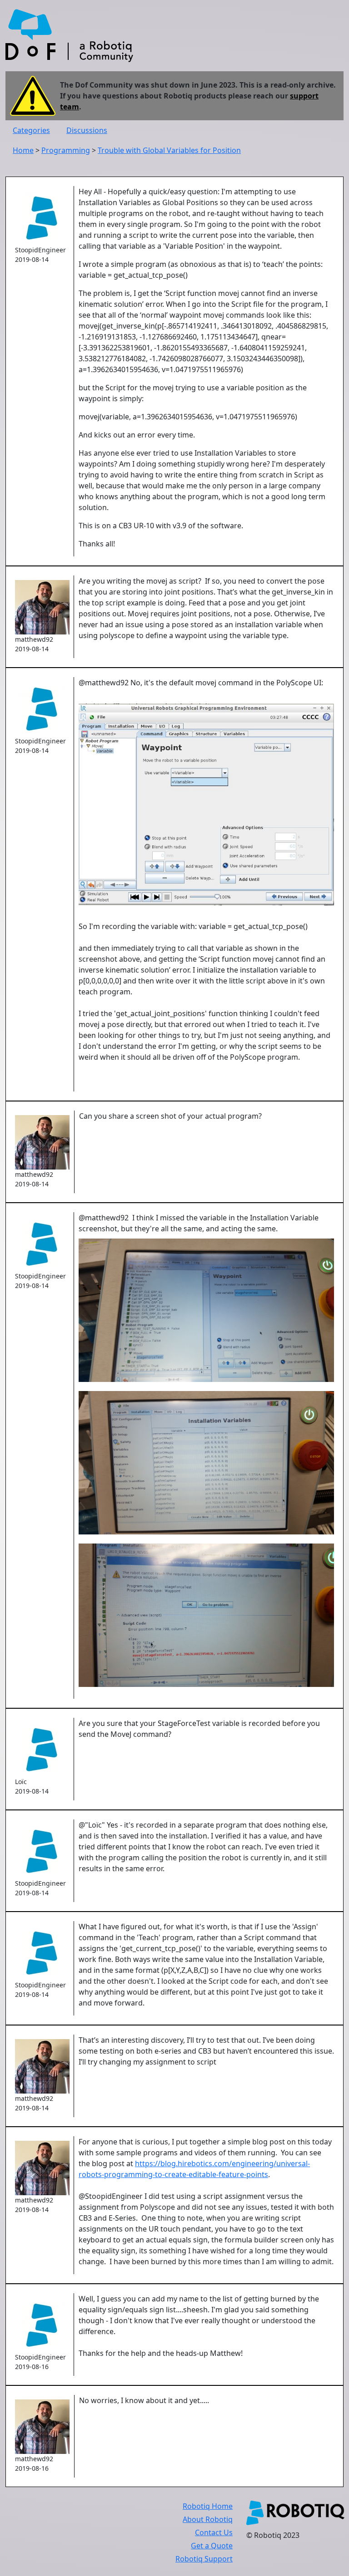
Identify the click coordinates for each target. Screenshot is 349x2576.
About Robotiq (208, 2519)
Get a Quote (212, 2546)
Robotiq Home (208, 2506)
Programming (66, 150)
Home (23, 150)
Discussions (87, 130)
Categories (31, 130)
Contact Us (214, 2532)
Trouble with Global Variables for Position (169, 150)
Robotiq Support (204, 2559)
